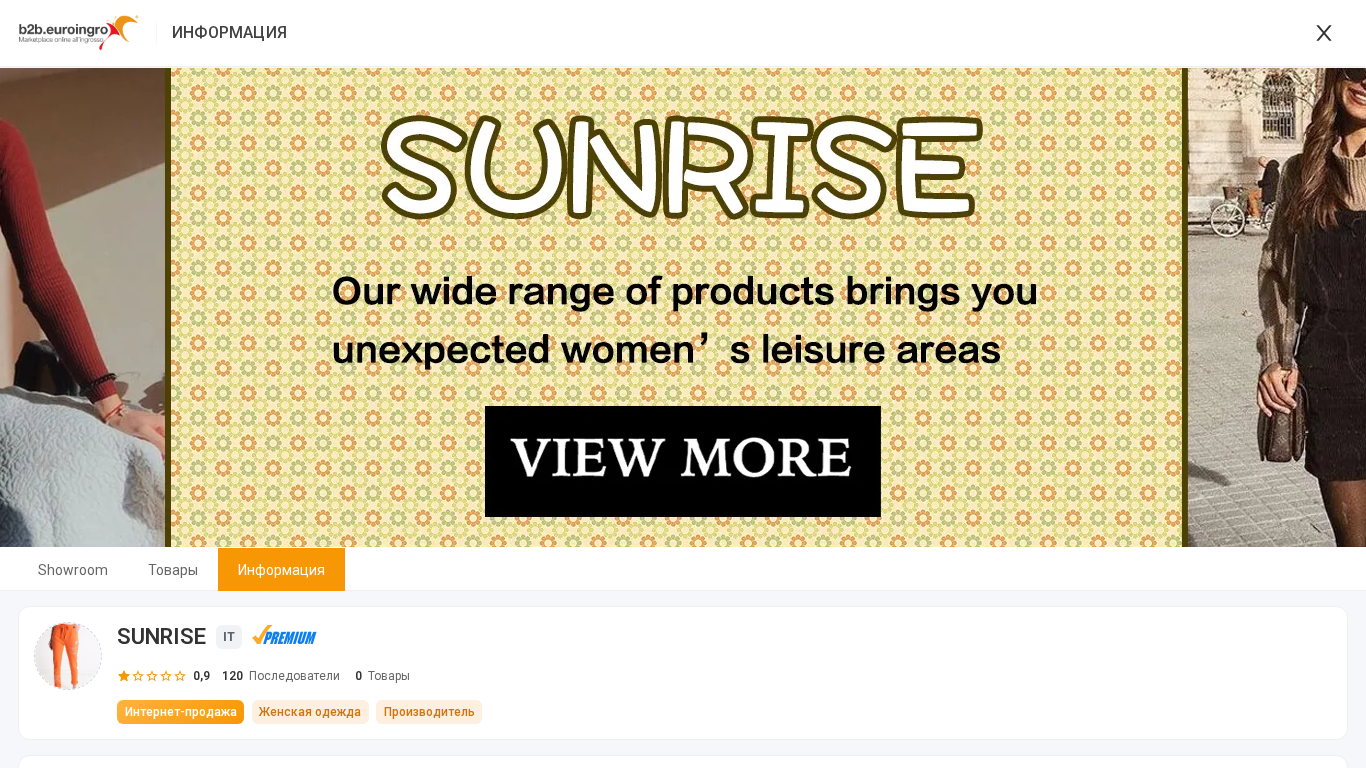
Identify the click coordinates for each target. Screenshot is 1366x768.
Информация (281, 570)
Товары (173, 570)
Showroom (73, 570)
